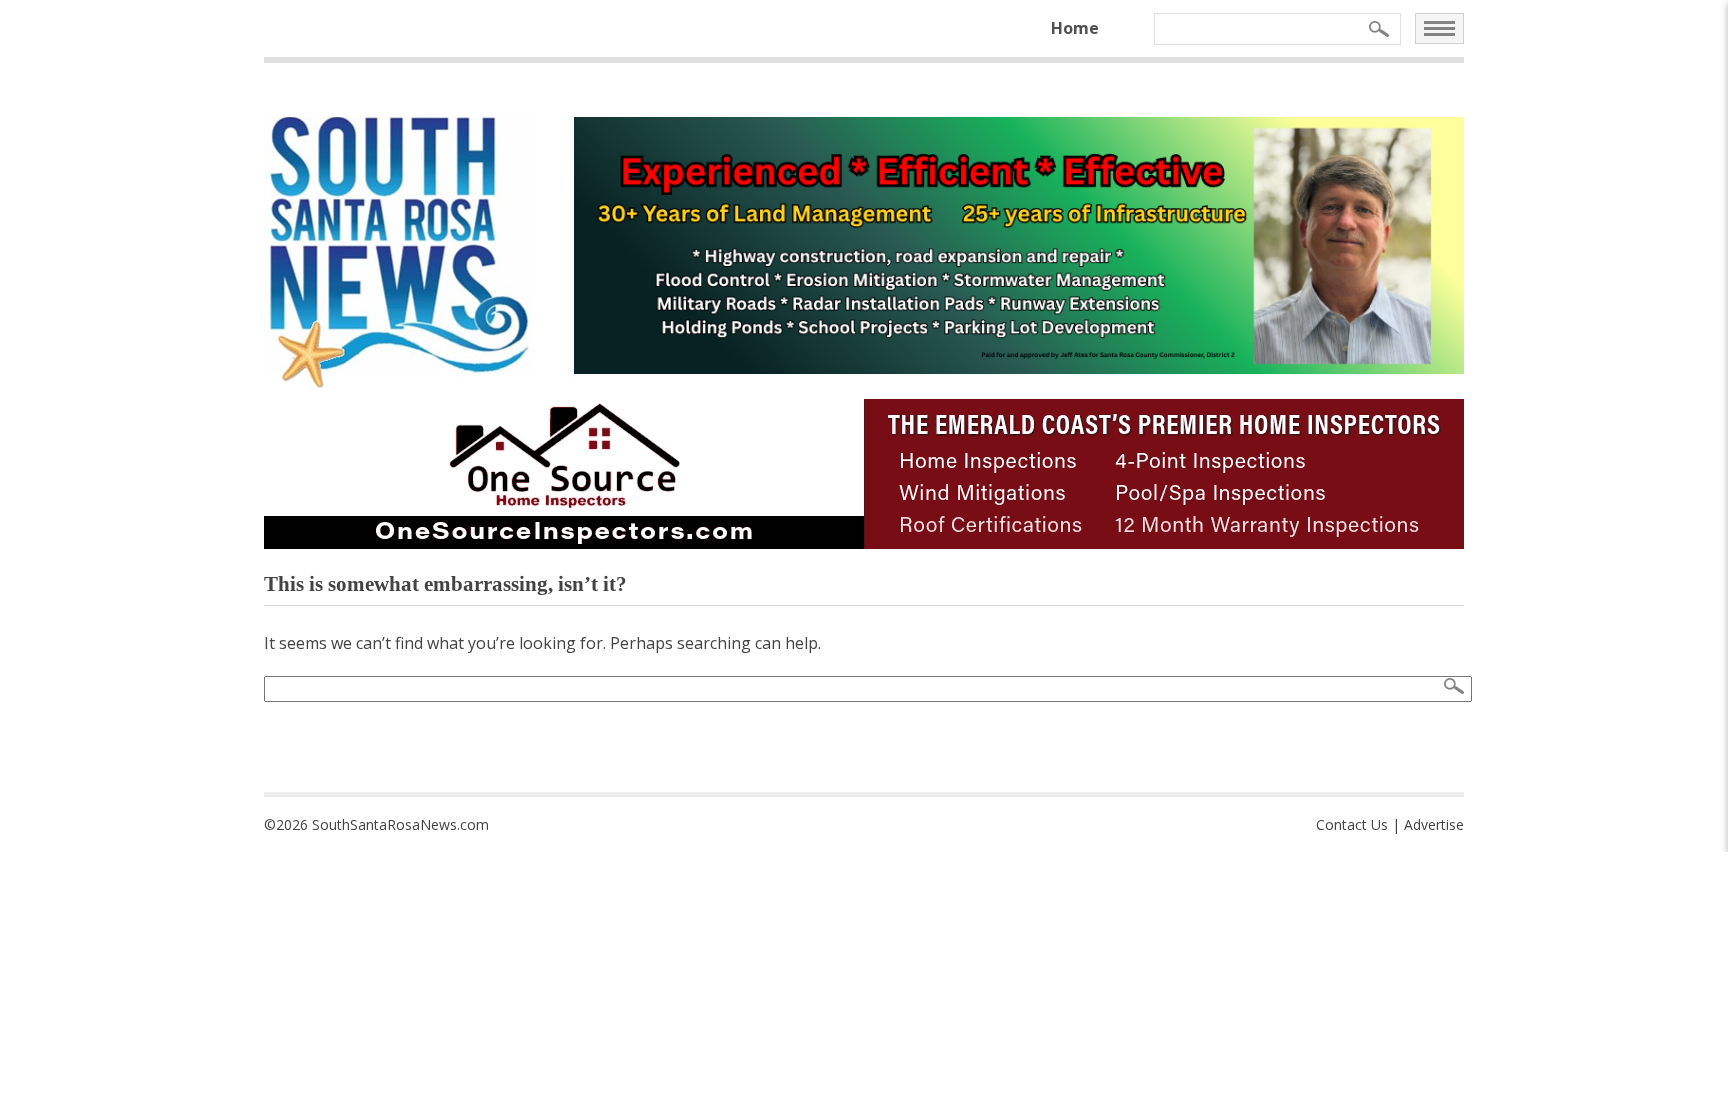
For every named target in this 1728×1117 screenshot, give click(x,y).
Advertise (1434, 824)
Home (1075, 28)
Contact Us (1352, 824)
